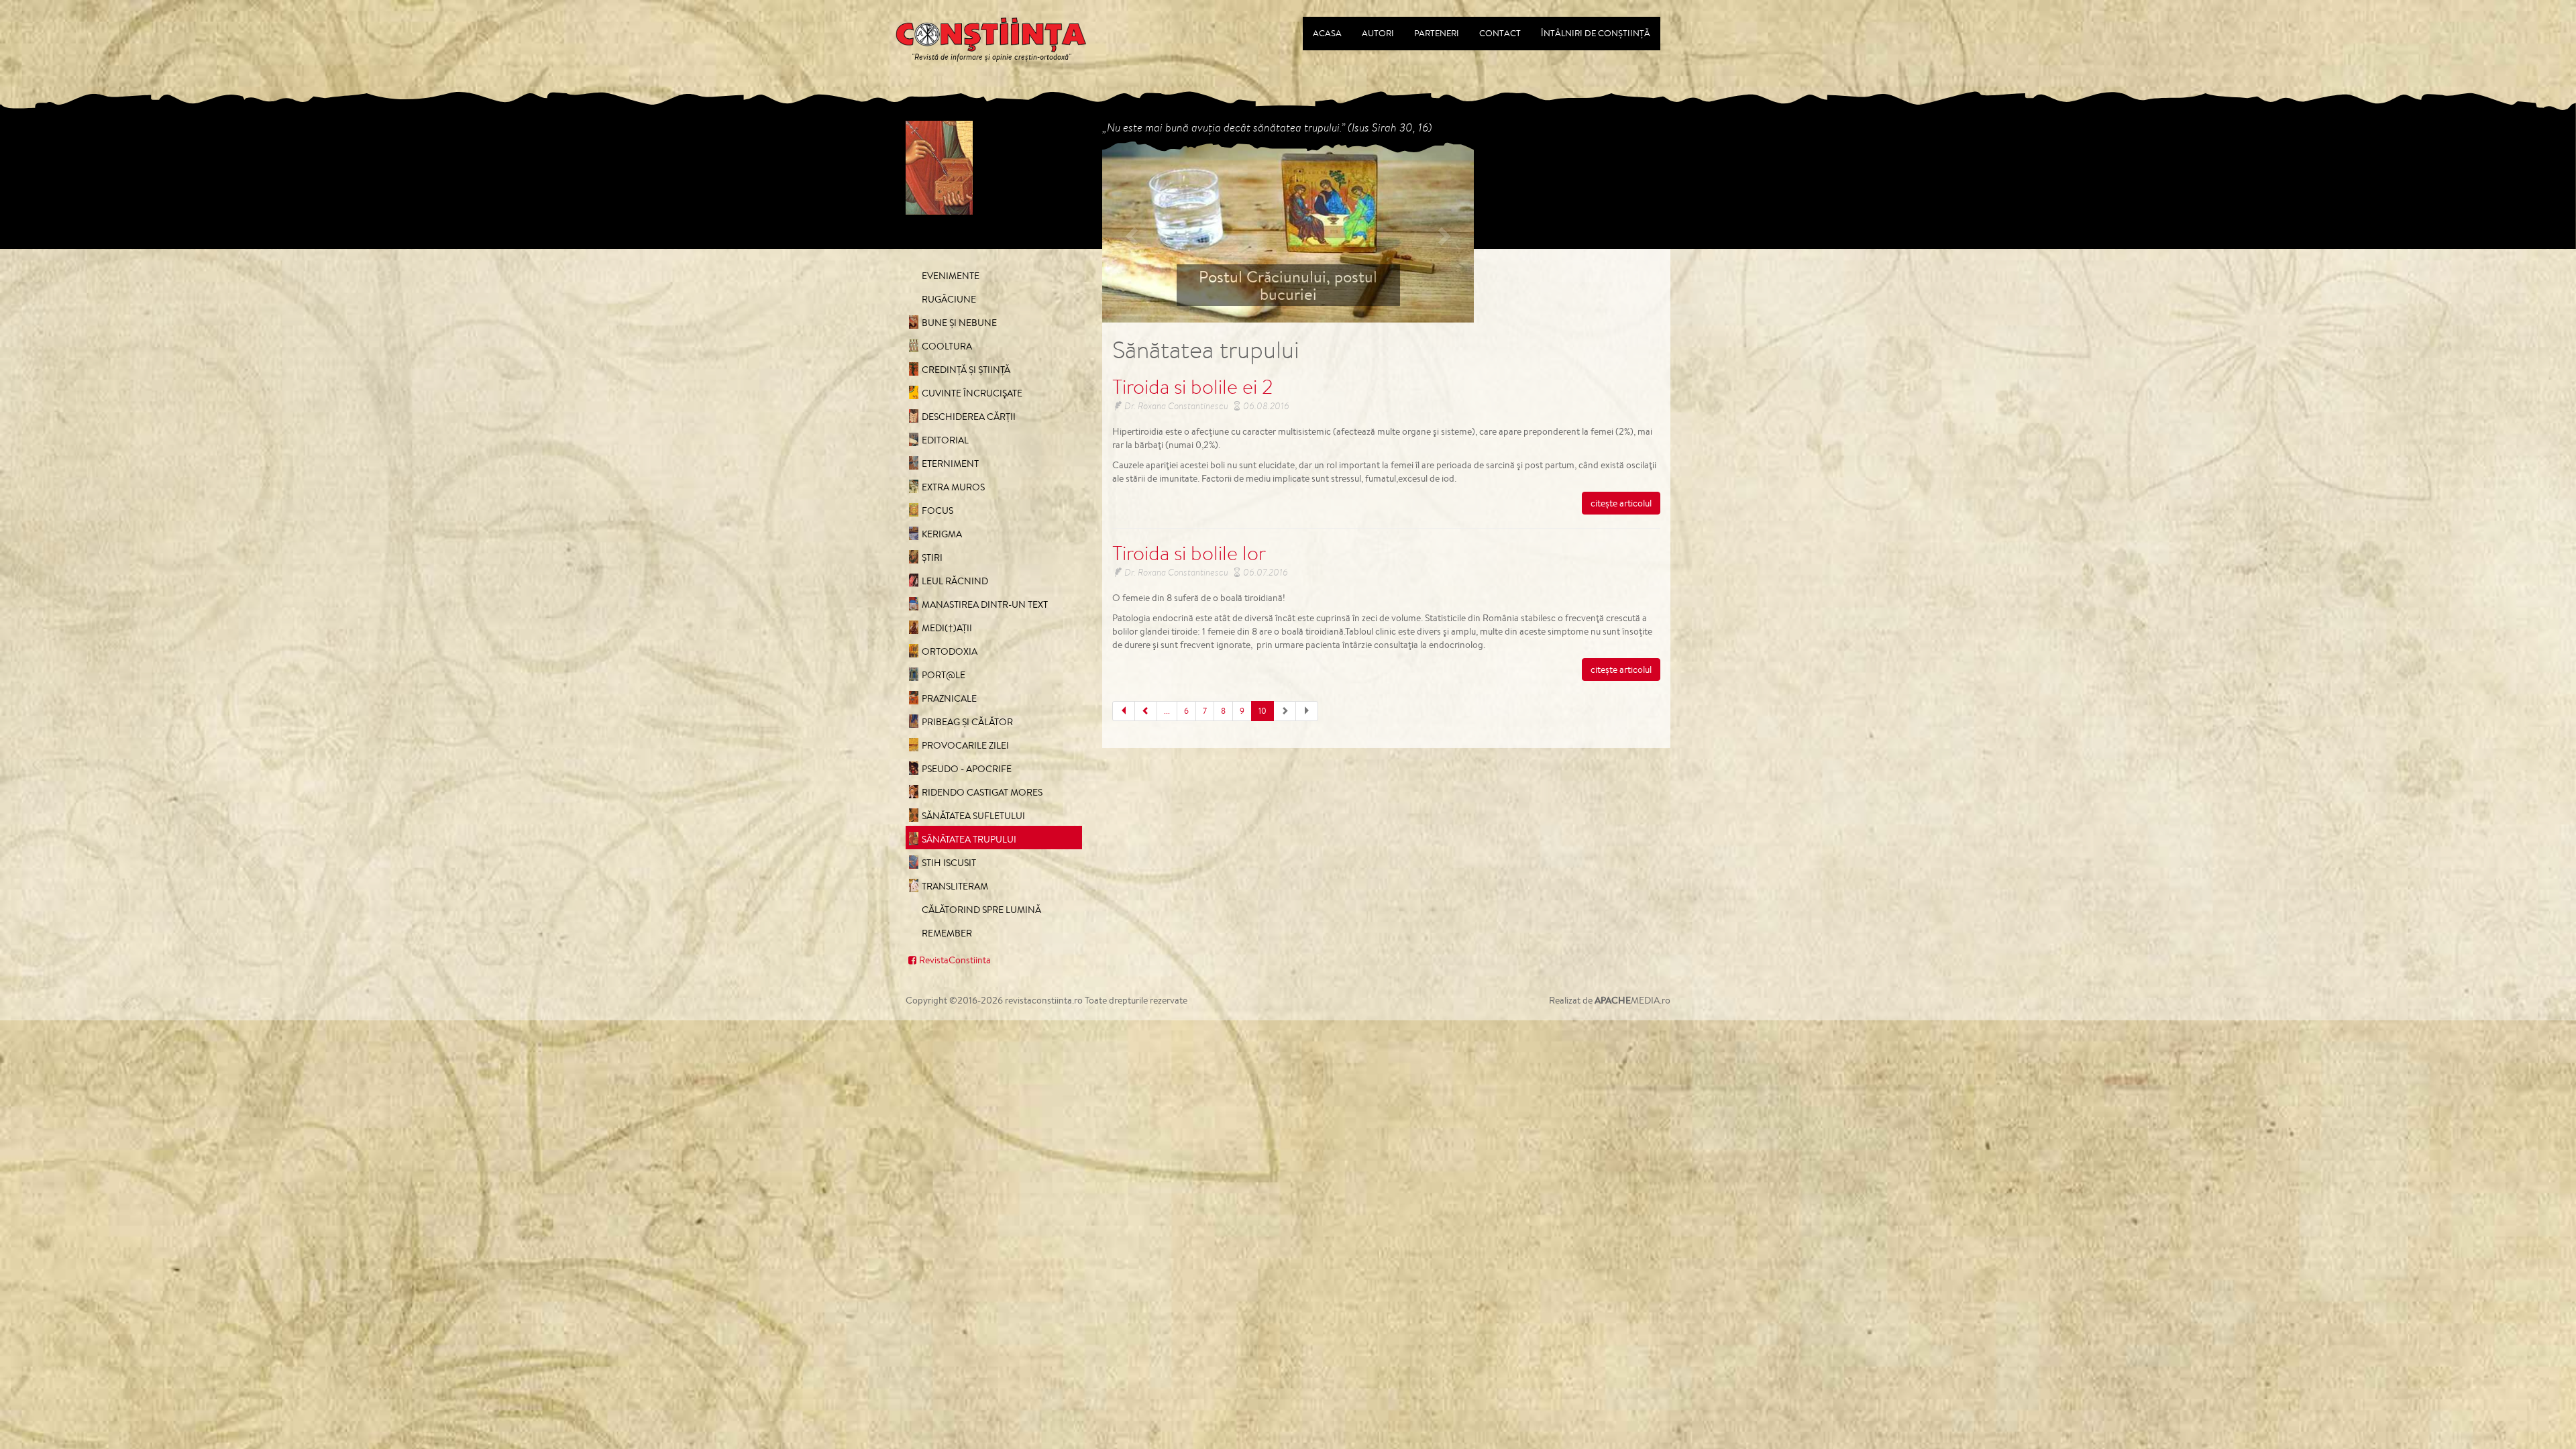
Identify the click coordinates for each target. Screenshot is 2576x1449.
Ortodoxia (950, 651)
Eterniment (950, 464)
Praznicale (949, 698)
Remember (947, 933)
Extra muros (953, 487)
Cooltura (947, 346)
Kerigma (942, 534)
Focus (937, 511)
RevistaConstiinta (955, 960)
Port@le (944, 675)
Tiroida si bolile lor (1189, 553)
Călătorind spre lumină (981, 910)
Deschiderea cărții (969, 417)
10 (1263, 711)
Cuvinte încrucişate (972, 393)
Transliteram (955, 886)
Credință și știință (966, 370)
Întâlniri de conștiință (1596, 33)
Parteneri (1437, 33)
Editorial (945, 440)
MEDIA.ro (1632, 1000)
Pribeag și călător (967, 722)
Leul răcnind (955, 581)
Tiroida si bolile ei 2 (1193, 386)
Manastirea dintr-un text (985, 604)
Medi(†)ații (947, 628)
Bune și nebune (959, 323)
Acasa (1327, 33)
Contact (1500, 33)
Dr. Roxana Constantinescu (1176, 406)
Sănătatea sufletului (973, 816)
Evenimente (951, 276)
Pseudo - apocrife (967, 769)
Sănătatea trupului (969, 839)
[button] (1130, 232)
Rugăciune (949, 299)
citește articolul (1621, 503)
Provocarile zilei (965, 745)
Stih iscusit (949, 863)
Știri (932, 557)
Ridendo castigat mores (982, 792)
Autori (1378, 33)
